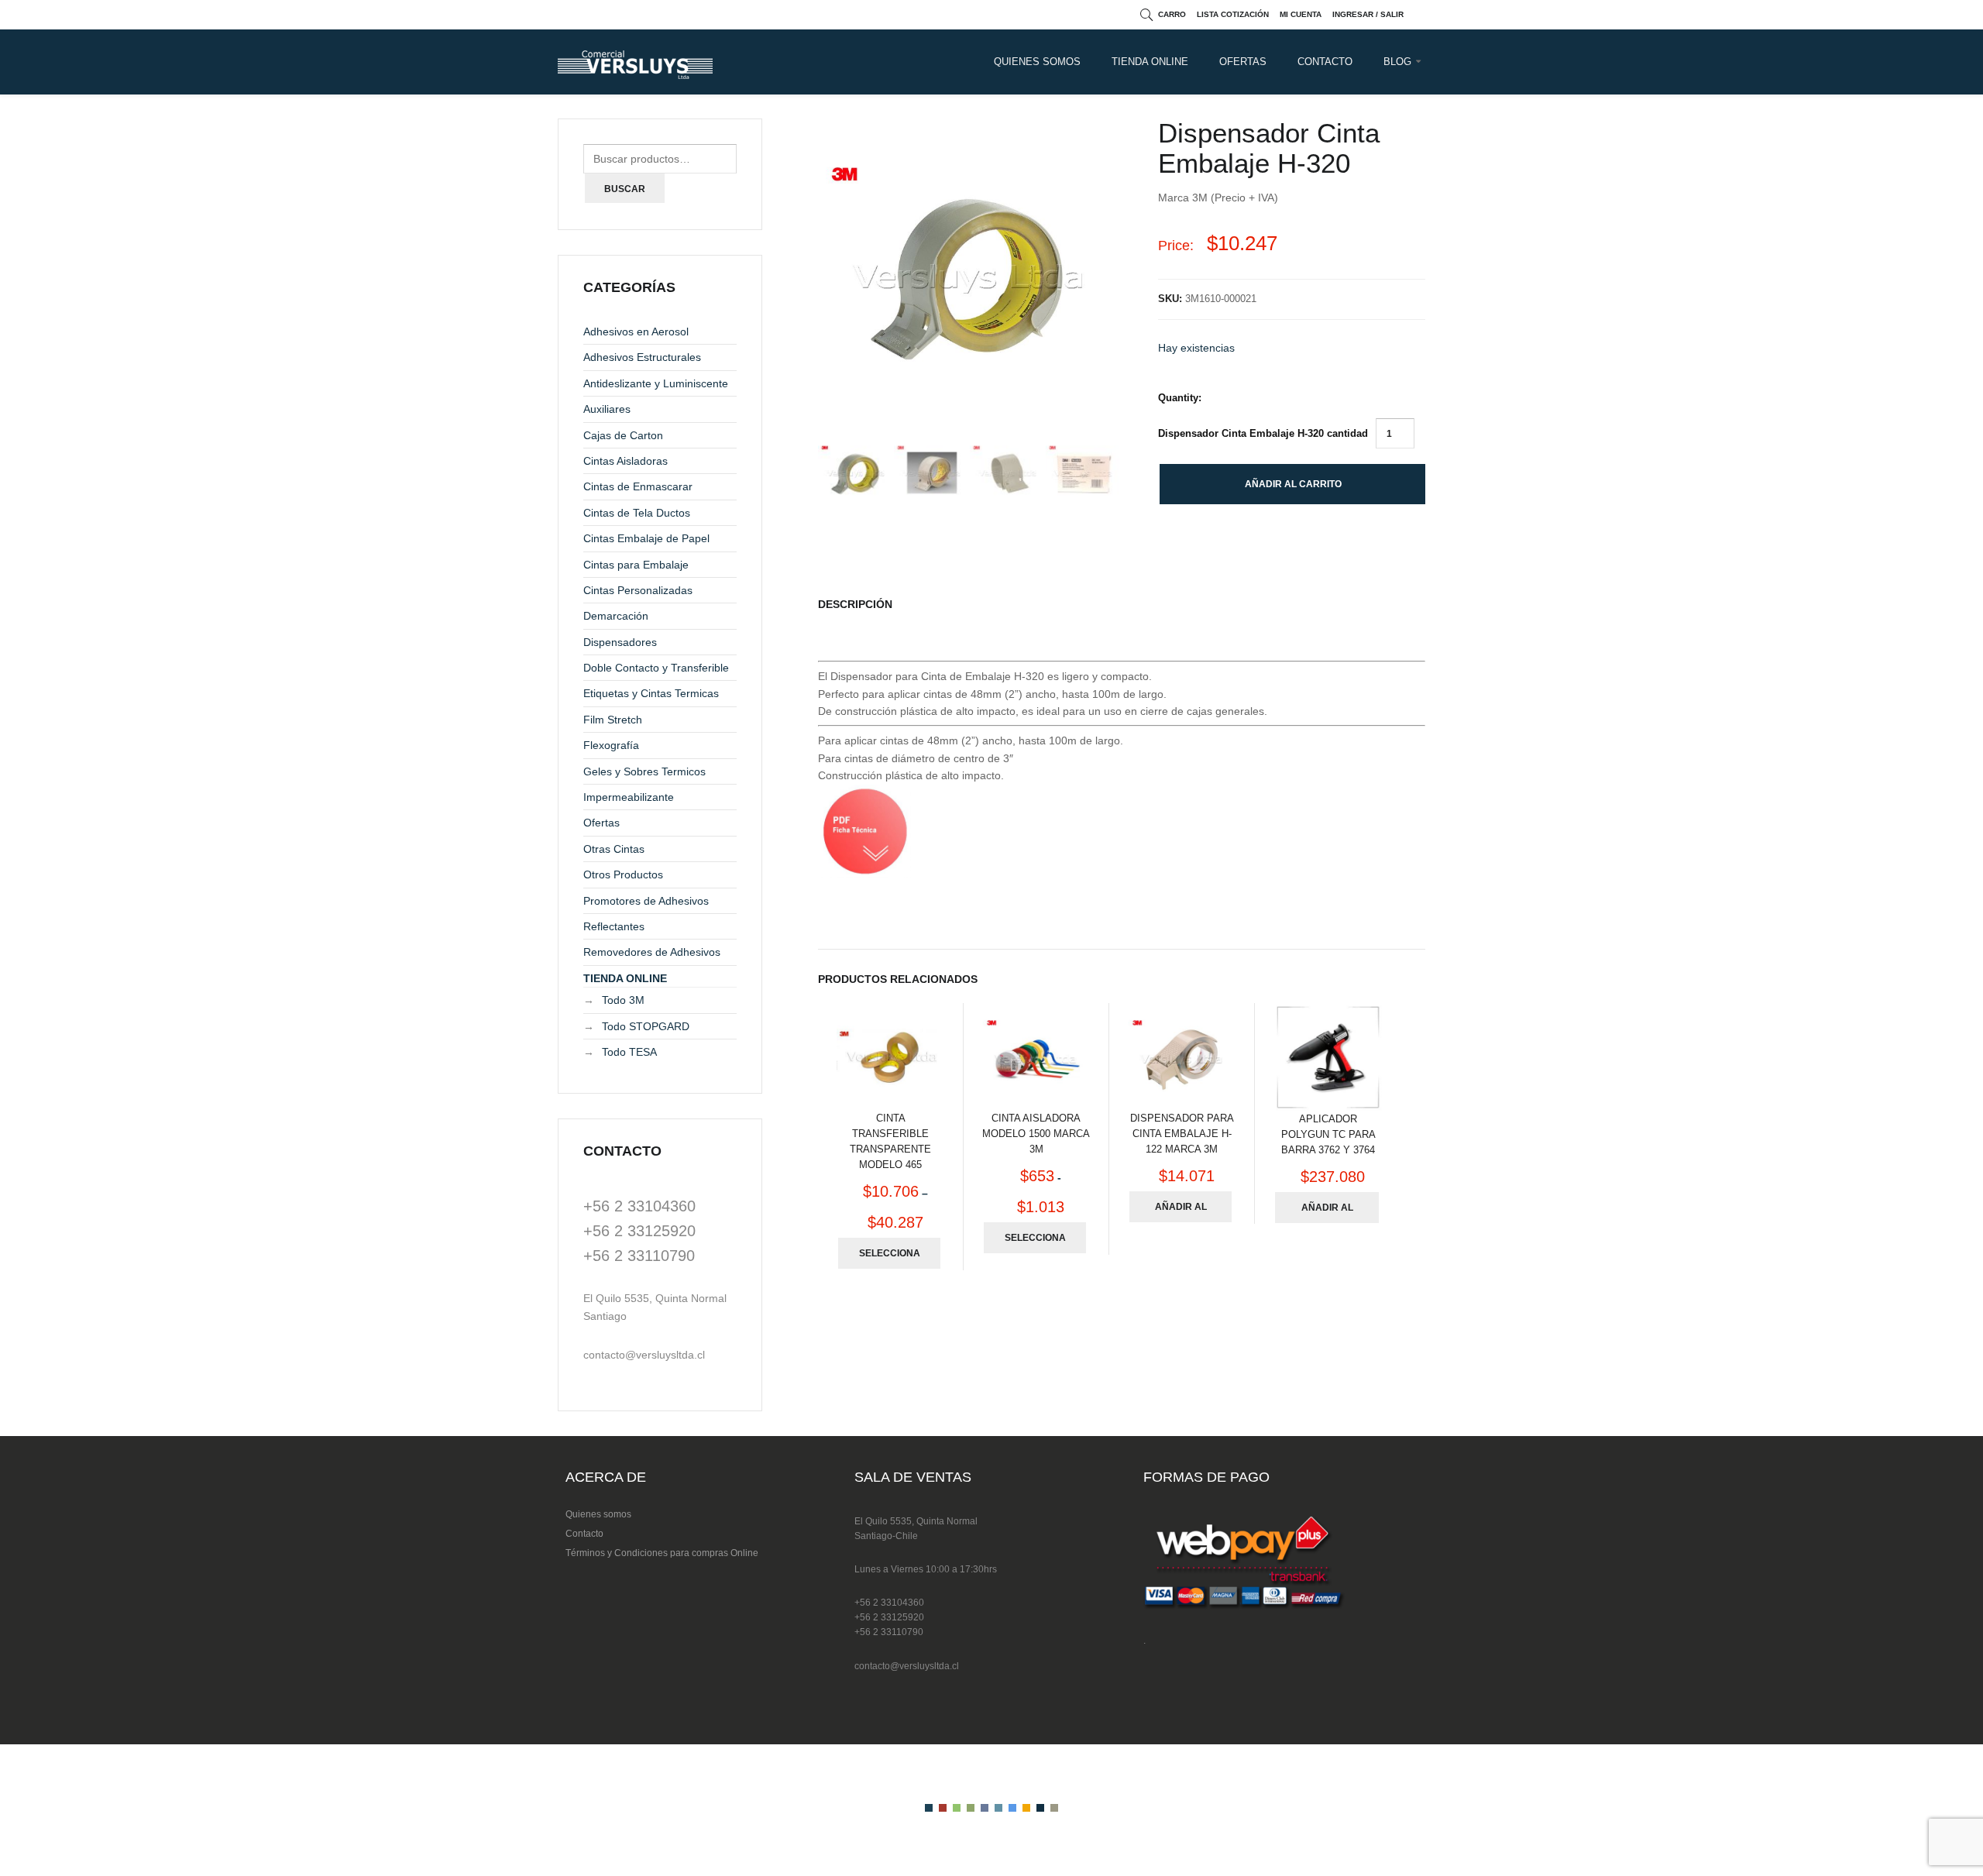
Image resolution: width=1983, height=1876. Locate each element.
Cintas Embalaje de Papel (646, 538)
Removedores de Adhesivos (652, 952)
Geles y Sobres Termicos (644, 771)
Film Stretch (613, 720)
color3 (957, 1808)
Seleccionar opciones (890, 1258)
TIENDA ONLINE (1150, 62)
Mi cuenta (1301, 14)
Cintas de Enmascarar (638, 486)
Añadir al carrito (1293, 484)
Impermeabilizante (629, 797)
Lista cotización (1233, 14)
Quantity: (1180, 398)
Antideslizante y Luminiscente (656, 383)
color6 (998, 1808)
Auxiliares (607, 409)
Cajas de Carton (623, 435)
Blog (1397, 62)
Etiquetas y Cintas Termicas (651, 693)
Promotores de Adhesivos (646, 901)
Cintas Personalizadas (638, 590)
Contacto (584, 1534)
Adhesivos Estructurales (642, 357)
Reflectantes (614, 926)
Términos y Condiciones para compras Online (662, 1553)
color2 (943, 1808)
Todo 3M (623, 1000)
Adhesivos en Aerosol (636, 332)
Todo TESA (629, 1052)
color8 (1026, 1808)
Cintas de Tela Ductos (637, 513)
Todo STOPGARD (646, 1026)
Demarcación (616, 616)
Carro (1172, 14)
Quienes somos (598, 1514)
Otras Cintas (614, 849)
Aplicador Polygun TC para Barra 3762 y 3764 (1328, 1134)
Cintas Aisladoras (625, 461)
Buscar (625, 189)
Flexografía (611, 745)
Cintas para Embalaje (636, 565)
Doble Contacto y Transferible (656, 668)
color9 (1040, 1808)
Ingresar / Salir (1368, 14)
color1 (929, 1808)
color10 (1054, 1808)
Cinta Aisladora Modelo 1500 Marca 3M (1036, 1134)
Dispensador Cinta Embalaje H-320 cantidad (1263, 433)
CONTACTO (1325, 62)
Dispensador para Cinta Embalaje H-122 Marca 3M (1182, 1134)
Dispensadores (620, 642)
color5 (985, 1808)
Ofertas (1243, 62)
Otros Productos (623, 874)
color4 (971, 1808)
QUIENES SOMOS (1037, 62)
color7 (1012, 1808)
